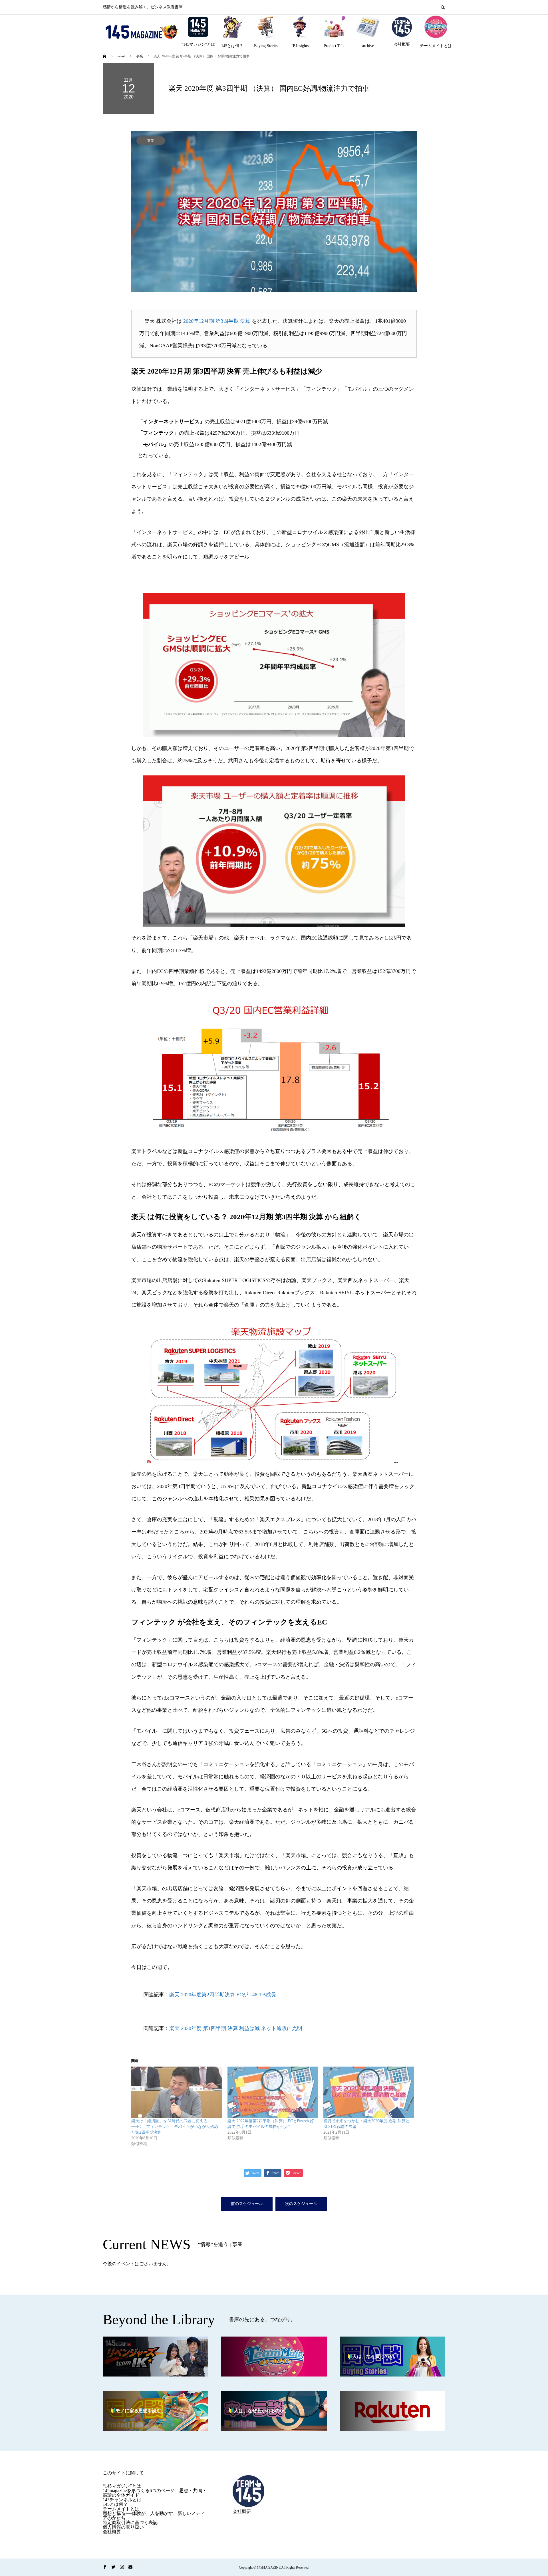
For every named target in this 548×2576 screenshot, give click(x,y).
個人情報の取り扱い (123, 2527)
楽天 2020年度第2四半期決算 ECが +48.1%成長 (223, 1995)
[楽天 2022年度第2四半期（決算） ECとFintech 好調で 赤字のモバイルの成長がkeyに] (273, 2092)
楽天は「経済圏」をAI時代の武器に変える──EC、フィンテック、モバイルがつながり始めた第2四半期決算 (175, 2127)
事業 (151, 141)
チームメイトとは (436, 46)
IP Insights (300, 46)
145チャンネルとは (122, 2500)
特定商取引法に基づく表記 (130, 2522)
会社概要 (402, 44)
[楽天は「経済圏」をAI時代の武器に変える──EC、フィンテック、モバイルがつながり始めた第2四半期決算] (177, 2092)
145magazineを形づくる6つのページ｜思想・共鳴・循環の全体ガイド (155, 2493)
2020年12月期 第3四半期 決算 (217, 321)
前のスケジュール (247, 2204)
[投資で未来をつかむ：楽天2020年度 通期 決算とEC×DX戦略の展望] (369, 2092)
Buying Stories (266, 46)
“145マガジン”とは (198, 44)
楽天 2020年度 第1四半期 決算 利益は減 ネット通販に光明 (236, 2028)
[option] (274, 212)
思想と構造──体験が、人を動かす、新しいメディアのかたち (154, 2516)
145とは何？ (232, 46)
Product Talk (334, 46)
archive (368, 46)
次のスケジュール (301, 2204)
